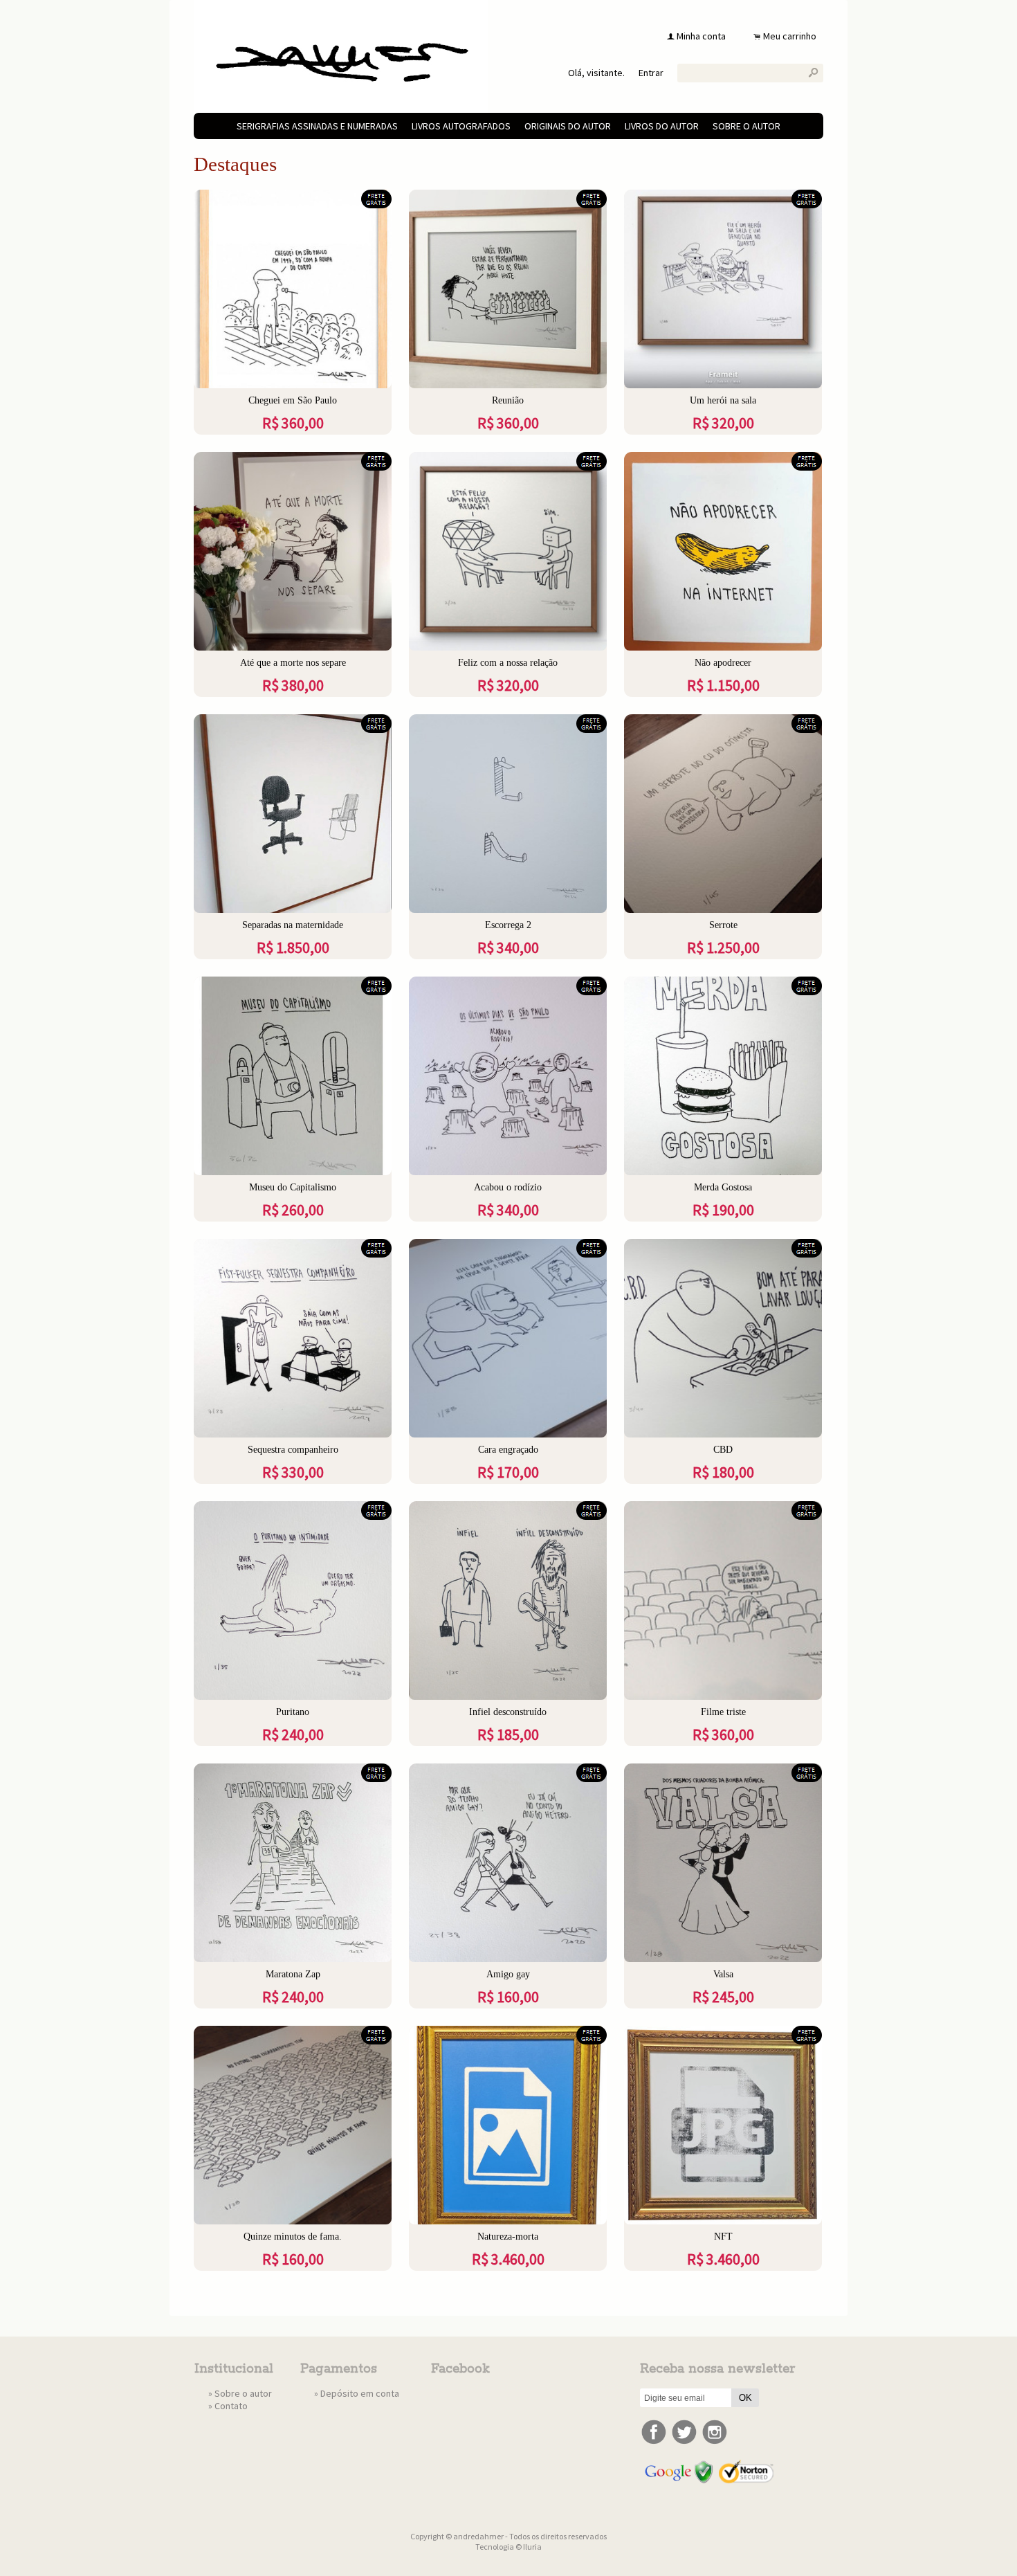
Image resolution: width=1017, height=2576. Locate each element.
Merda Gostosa (723, 1187)
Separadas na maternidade (293, 925)
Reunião (508, 400)
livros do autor (662, 126)
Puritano (293, 1712)
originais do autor (568, 126)
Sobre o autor (746, 126)
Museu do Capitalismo (293, 1187)
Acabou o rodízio (508, 1187)
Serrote (723, 925)
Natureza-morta (508, 2237)
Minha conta (701, 36)
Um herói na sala (723, 400)
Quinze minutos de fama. (293, 2237)
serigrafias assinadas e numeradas (317, 126)
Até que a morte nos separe (293, 663)
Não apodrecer (723, 663)
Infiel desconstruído (508, 1712)
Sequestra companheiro (293, 1450)
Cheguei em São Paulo (293, 400)
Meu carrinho (790, 36)
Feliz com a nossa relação (508, 663)
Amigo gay (508, 1974)
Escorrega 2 (508, 925)
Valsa (723, 1974)
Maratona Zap (293, 1974)
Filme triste (723, 1712)
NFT (723, 2237)
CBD (723, 1450)
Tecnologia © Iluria (508, 2547)
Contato (231, 2406)
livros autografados (461, 126)
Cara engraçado (508, 1450)
